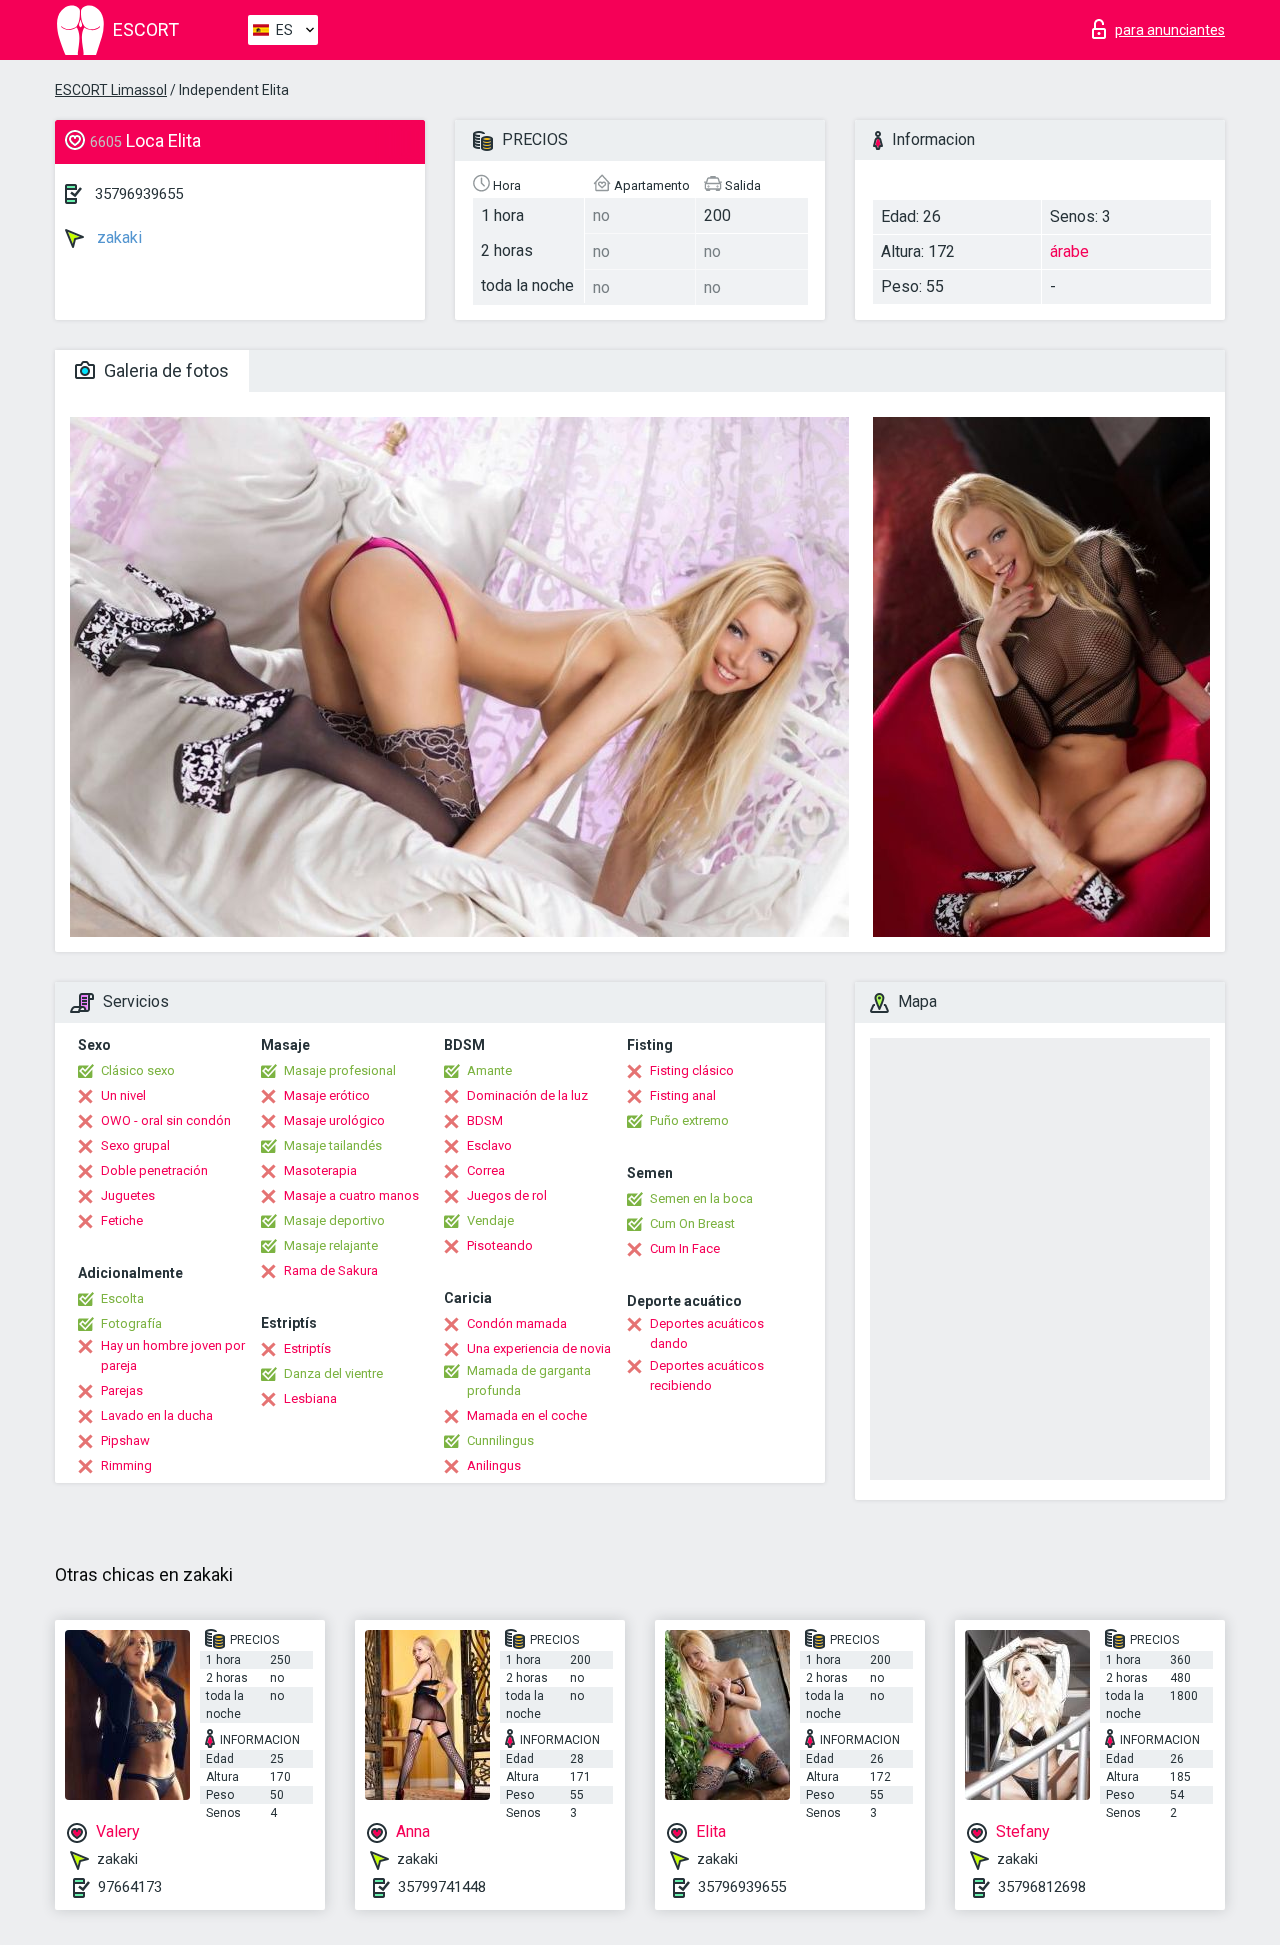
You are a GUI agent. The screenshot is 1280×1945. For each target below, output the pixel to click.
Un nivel (123, 1095)
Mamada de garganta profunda (529, 1380)
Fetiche (122, 1220)
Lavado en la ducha (157, 1415)
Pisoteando (500, 1245)
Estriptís (307, 1348)
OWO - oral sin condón (166, 1120)
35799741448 (442, 1887)
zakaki (117, 237)
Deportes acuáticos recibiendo (707, 1375)
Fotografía (131, 1323)
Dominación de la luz (527, 1095)
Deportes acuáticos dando (707, 1333)
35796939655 (139, 194)
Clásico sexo (138, 1070)
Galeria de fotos (164, 370)
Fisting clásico (692, 1070)
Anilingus (494, 1465)
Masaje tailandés (333, 1145)
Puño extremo (689, 1120)
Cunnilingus (500, 1440)
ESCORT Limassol (111, 90)
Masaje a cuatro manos (351, 1195)
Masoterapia (320, 1170)
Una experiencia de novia (539, 1348)
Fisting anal (683, 1095)
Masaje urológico (334, 1120)
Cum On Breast (692, 1223)
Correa (486, 1170)
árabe (1069, 251)
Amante (489, 1070)
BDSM (485, 1120)
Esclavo (489, 1145)
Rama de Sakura (331, 1270)
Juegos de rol (507, 1195)
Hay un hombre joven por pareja (173, 1355)
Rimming (126, 1465)
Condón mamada (517, 1323)
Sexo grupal (135, 1145)
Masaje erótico (327, 1095)
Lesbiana (310, 1398)
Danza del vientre (333, 1373)
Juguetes (128, 1195)
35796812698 (1042, 1887)
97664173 (130, 1887)
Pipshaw (125, 1440)
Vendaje (490, 1220)
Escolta (122, 1298)
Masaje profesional (340, 1070)
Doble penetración (154, 1170)
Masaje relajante (331, 1245)
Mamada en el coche (527, 1415)
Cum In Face (685, 1248)
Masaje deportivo (334, 1220)
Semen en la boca (701, 1198)
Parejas (122, 1390)
